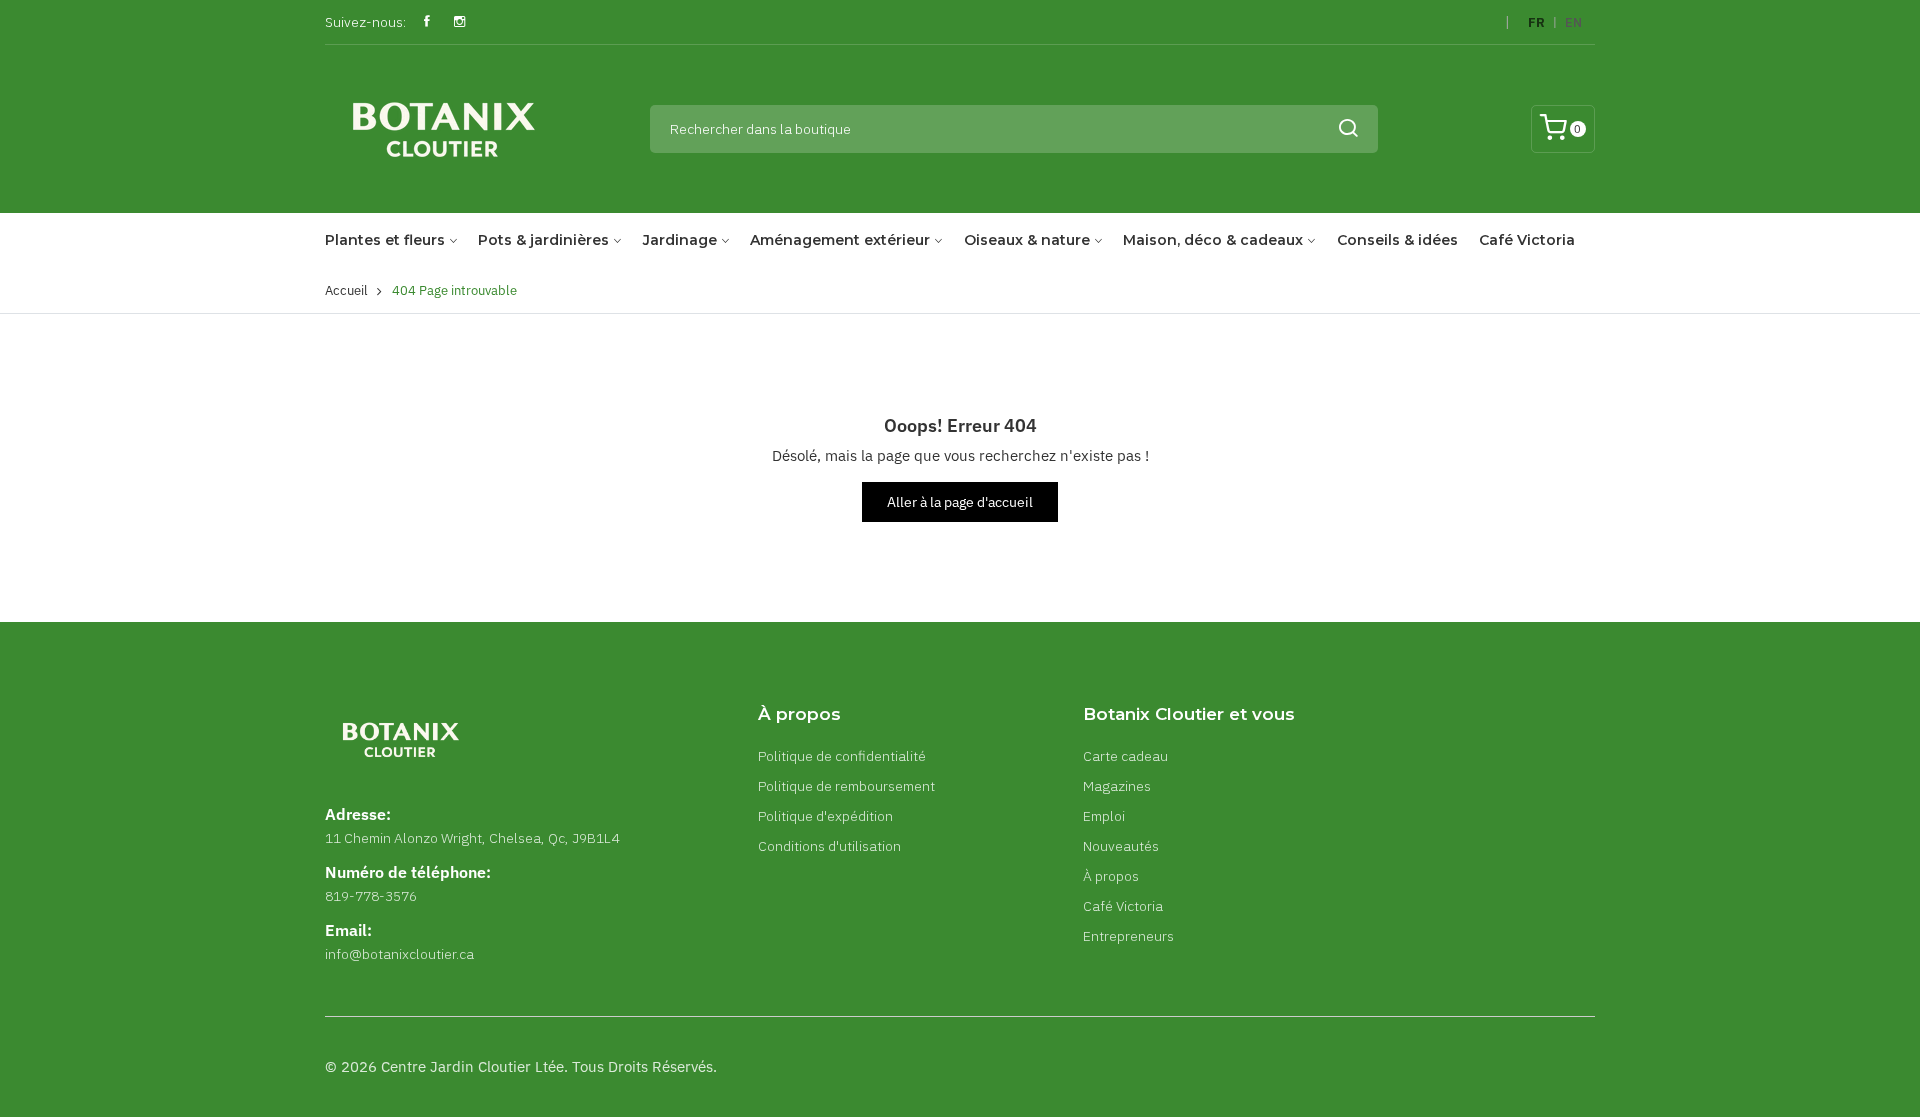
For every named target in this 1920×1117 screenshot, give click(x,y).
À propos (1111, 876)
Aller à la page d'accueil (960, 502)
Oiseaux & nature (1027, 240)
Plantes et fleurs (385, 240)
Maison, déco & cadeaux (1213, 240)
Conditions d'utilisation (829, 846)
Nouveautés (1121, 846)
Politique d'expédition (825, 816)
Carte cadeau (1125, 756)
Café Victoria (1527, 240)
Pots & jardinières (543, 240)
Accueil (346, 290)
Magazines (1117, 786)
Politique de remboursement (846, 786)
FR (1536, 22)
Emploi (1104, 816)
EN (1573, 22)
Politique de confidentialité (842, 756)
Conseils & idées (1397, 240)
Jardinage (680, 240)
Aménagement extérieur (840, 240)
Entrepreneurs (1128, 936)
